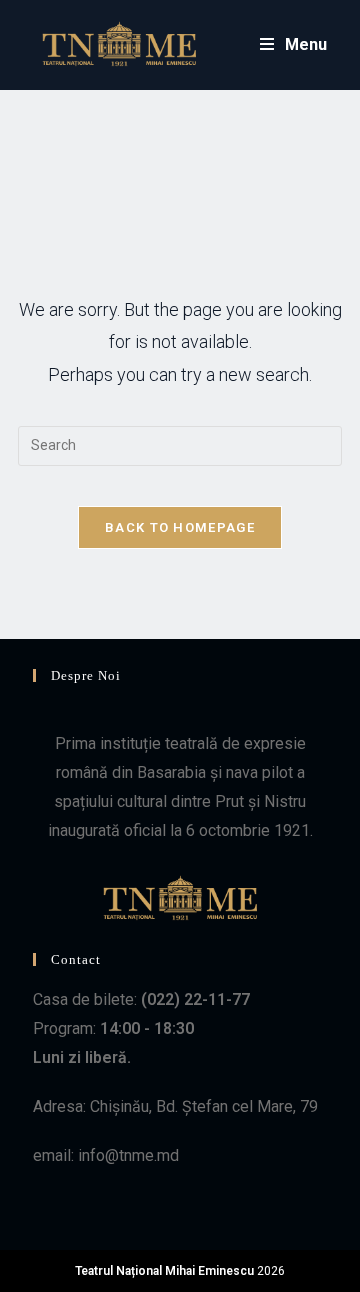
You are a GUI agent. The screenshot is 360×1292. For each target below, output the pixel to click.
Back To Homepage (180, 527)
